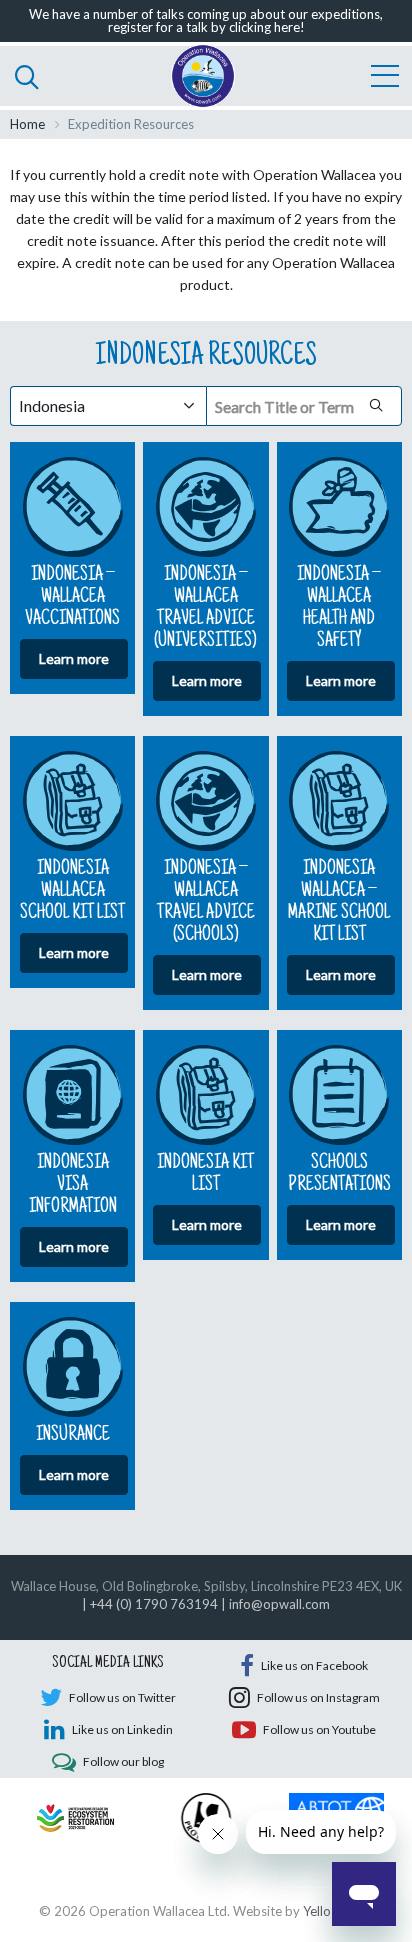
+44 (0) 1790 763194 (154, 1604)
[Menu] (385, 76)
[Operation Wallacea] (203, 76)
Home (27, 124)
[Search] (27, 76)
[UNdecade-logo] (75, 1816)
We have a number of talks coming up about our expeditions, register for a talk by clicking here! (206, 20)
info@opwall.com (279, 1604)
